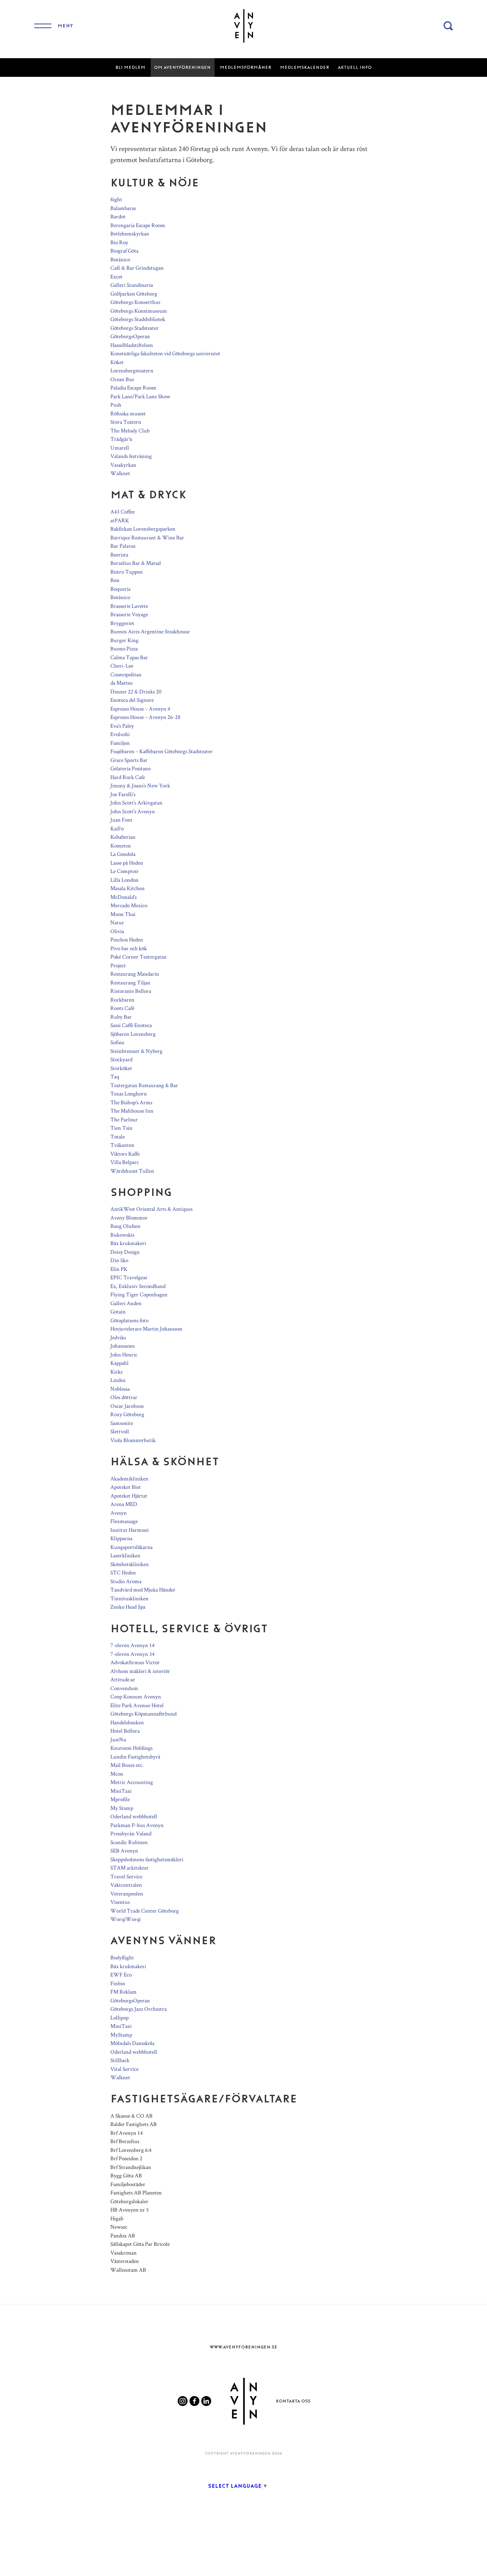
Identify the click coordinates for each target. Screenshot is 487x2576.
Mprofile (120, 1799)
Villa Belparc (125, 1162)
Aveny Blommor (129, 1217)
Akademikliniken (129, 1478)
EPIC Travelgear (129, 1277)
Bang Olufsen (125, 1226)
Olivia (117, 931)
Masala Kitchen (127, 888)
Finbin (118, 1983)
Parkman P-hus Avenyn (137, 1825)
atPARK (120, 520)
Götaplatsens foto (129, 1320)
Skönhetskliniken (130, 1564)
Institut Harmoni (130, 1530)
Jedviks (118, 1337)
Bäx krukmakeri (128, 1243)
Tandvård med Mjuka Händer (143, 1589)
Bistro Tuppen (127, 572)
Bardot (118, 216)
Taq (115, 1076)
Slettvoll (120, 1431)
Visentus (120, 1902)
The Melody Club (130, 430)
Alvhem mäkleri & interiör (140, 1671)
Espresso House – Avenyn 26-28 (145, 717)
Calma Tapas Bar (129, 657)
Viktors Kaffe (125, 1154)
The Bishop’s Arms (131, 1102)
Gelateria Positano (131, 768)
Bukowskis (122, 1235)
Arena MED (124, 1504)
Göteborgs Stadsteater (134, 328)
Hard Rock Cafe (128, 777)
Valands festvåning (131, 456)
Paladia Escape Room (133, 387)
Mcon (117, 1774)
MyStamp (121, 2035)
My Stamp (122, 1808)
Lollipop (119, 2017)
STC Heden (123, 1572)
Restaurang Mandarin (135, 974)
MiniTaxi (121, 1791)
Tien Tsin (121, 1128)
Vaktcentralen (126, 1885)
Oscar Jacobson (127, 1406)
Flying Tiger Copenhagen (139, 1294)
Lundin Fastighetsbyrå (135, 1756)
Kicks (116, 1371)
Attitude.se (123, 1679)
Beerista (119, 554)
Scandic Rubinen (129, 1842)
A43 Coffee (123, 511)
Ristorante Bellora (131, 991)
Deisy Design (125, 1252)
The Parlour (124, 1119)
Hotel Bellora (125, 1731)
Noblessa (120, 1389)
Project (118, 965)
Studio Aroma (126, 1581)
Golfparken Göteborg (134, 293)
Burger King (124, 640)
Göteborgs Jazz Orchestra (138, 2009)
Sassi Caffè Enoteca (131, 1025)
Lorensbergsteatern (132, 370)
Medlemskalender (305, 67)
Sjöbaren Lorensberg (133, 1034)
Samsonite (122, 1423)
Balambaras (123, 208)
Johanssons (123, 1346)
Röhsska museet (128, 413)
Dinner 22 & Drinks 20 (136, 691)
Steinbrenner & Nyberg (136, 1051)
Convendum (124, 1688)
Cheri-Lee (122, 665)
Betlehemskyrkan (130, 233)
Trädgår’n (121, 439)
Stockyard (121, 1059)
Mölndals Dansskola (132, 2043)
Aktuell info (355, 67)
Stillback (120, 2060)
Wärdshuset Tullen (132, 1171)
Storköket (121, 1068)
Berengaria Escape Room (138, 225)
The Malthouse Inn (132, 1111)
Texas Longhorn (129, 1093)
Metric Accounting (132, 1782)
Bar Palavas (123, 546)
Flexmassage (124, 1521)
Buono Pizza (124, 648)
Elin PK (119, 1269)
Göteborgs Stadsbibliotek (138, 319)
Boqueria (120, 589)
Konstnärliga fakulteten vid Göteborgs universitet (165, 353)
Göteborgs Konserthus (135, 302)
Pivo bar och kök (129, 948)
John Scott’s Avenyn (133, 811)
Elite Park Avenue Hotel (137, 1705)
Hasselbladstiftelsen (132, 345)
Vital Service (124, 2069)
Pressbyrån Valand (131, 1833)
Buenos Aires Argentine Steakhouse (150, 631)
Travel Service (126, 1876)
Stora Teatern (126, 422)
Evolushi (120, 734)
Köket (117, 362)
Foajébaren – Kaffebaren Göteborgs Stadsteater (162, 751)
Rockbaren (122, 999)
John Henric (124, 1354)
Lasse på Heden (127, 863)
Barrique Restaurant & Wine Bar (147, 537)
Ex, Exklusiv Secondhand (138, 1286)
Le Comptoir (125, 871)
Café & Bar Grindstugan (137, 268)
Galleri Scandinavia (132, 285)
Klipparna (121, 1538)
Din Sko (119, 1260)
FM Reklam (123, 1992)
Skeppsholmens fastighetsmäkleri (147, 1859)
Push (116, 405)
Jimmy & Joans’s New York (140, 785)
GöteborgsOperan (130, 336)
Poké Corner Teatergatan (138, 956)
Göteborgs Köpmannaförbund (143, 1713)
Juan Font (121, 820)
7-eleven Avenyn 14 (132, 1645)
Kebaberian (123, 837)
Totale (118, 1136)
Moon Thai (123, 914)
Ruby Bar (121, 1017)
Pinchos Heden (127, 939)
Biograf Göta (124, 250)
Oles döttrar (124, 1397)
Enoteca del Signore (132, 700)
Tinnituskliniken (129, 1598)
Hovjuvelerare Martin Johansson (146, 1329)
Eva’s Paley (122, 726)
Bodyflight (122, 1957)
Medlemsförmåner (246, 67)
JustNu (118, 1739)
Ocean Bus (122, 379)
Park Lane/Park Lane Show (140, 396)
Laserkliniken (125, 1555)
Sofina (117, 1042)
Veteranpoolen (127, 1893)
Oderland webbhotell (134, 1816)
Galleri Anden (126, 1303)
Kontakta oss (293, 2401)
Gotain (118, 1311)
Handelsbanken (127, 1722)
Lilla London (124, 880)
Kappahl (119, 1363)
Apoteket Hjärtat (129, 1496)
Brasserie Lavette (129, 606)
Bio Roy (119, 242)
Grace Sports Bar (129, 760)
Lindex (118, 1380)
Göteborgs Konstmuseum (139, 311)
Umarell (120, 448)
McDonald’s (123, 897)
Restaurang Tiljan (130, 982)
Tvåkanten (122, 1145)
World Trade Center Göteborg (145, 1911)
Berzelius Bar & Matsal (136, 563)
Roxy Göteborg (127, 1414)
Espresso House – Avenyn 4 (140, 708)
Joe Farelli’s (123, 794)
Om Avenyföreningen (182, 67)
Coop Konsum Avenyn (136, 1696)
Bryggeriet (122, 623)
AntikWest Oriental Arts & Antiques (151, 1209)
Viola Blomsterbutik (133, 1440)
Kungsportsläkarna (131, 1547)
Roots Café (122, 1008)
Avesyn (119, 1513)
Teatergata (122, 1085)
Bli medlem (130, 67)
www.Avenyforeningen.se (243, 2347)
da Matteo (121, 683)
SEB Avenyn (124, 1850)
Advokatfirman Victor (135, 1662)
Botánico (120, 259)
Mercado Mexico (129, 905)
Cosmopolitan (126, 674)
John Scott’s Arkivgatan (136, 802)
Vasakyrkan (123, 465)
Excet (116, 276)
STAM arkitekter (130, 1868)
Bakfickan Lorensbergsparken (143, 529)
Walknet (120, 473)
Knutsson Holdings (131, 1748)
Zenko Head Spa (128, 1607)
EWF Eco (121, 1974)
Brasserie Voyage (129, 614)
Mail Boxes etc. (127, 1765)
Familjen (120, 743)
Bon (115, 580)
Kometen (121, 845)
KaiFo (117, 828)
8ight (116, 199)
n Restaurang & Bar (156, 1085)
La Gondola (123, 854)
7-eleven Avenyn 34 (132, 1654)
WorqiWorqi (126, 1919)
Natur (117, 922)
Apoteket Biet (126, 1487)
